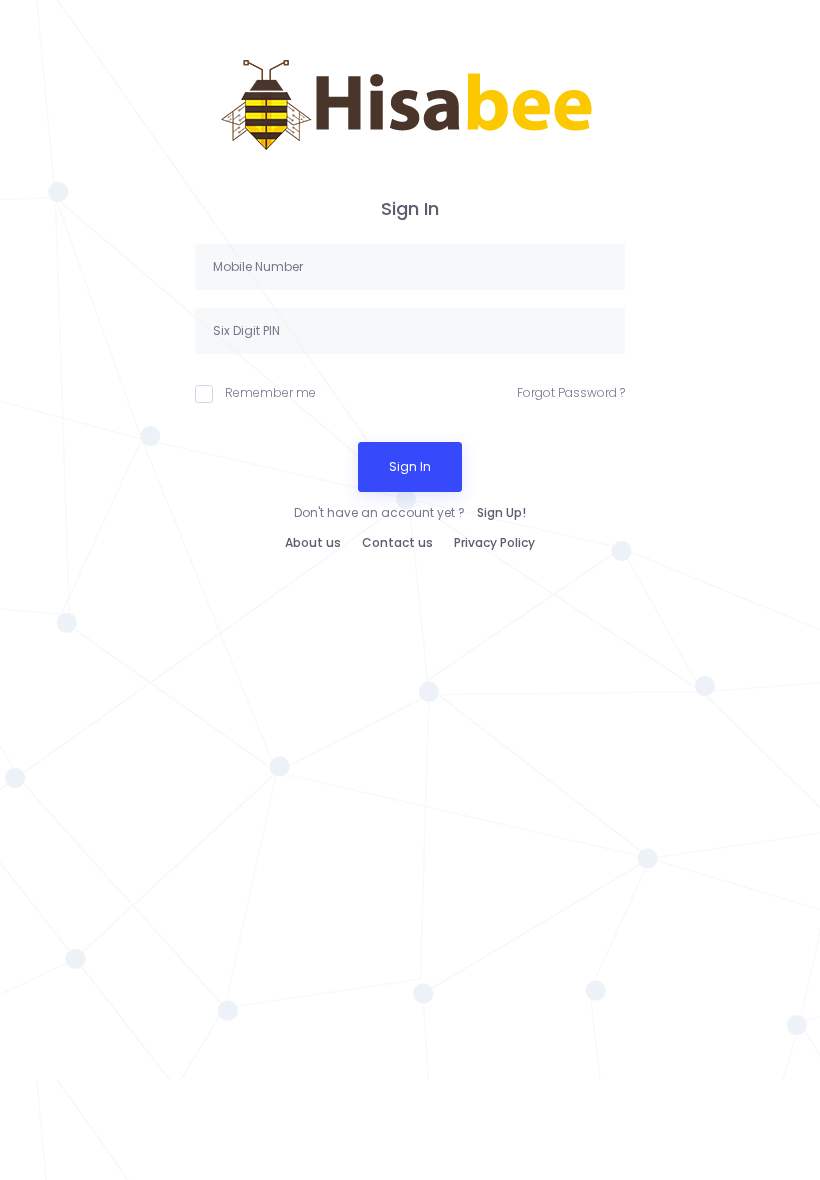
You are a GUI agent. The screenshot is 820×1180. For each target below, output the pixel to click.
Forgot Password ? (571, 392)
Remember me (270, 392)
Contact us (397, 542)
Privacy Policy (494, 542)
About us (313, 542)
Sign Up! (501, 512)
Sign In (410, 466)
